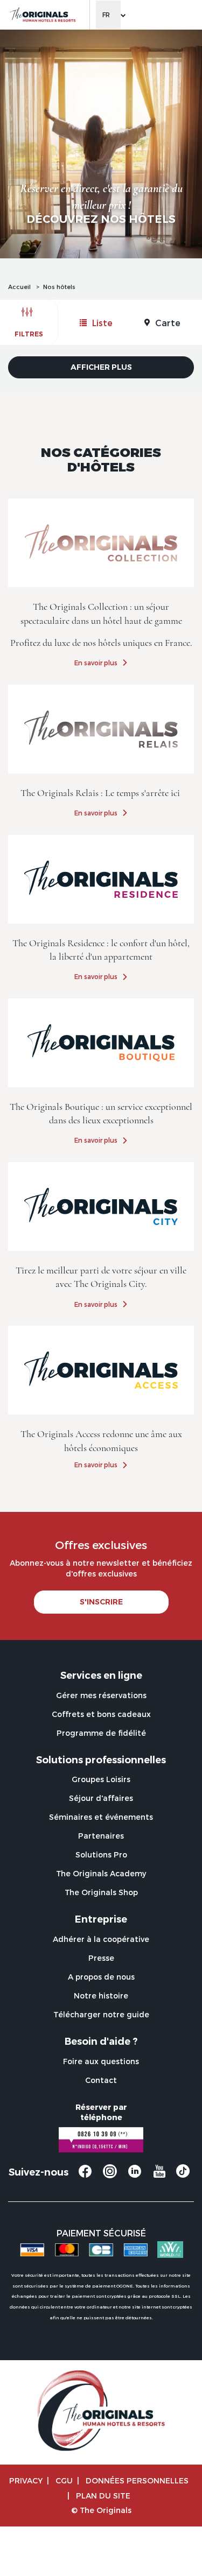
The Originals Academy (101, 1873)
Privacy (26, 2480)
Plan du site (103, 2496)
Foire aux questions (101, 2061)
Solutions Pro (101, 1854)
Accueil (19, 287)
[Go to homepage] (42, 15)
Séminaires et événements (101, 1817)
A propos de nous (101, 1977)
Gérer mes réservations (101, 1695)
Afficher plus (101, 367)
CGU (64, 2480)
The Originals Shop (101, 1892)
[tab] (96, 323)
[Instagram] (110, 2176)
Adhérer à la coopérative (101, 1939)
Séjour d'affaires (101, 1798)
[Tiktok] (183, 2174)
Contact (101, 2080)
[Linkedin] (135, 2176)
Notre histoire (101, 1996)
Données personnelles (137, 2480)
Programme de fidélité (101, 1733)
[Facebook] (85, 2176)
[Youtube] (159, 2176)
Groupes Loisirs (101, 1779)
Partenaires (101, 1836)
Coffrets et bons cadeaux (101, 1714)
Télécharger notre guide (101, 2014)
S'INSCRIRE (101, 1602)
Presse (101, 1958)
